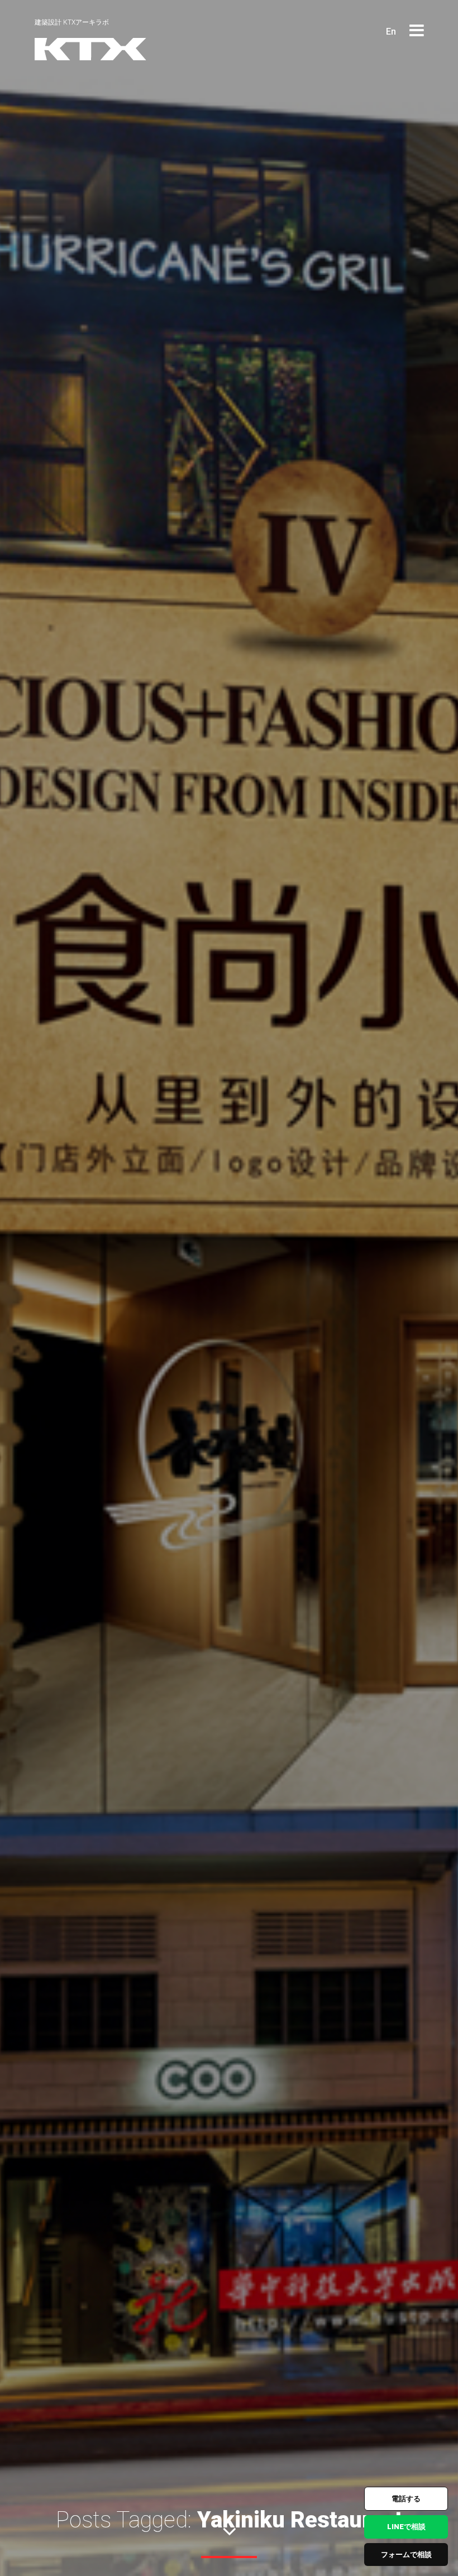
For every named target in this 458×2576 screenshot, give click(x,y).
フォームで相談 (406, 2555)
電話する (406, 2499)
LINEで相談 (406, 2527)
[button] (417, 31)
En (391, 32)
